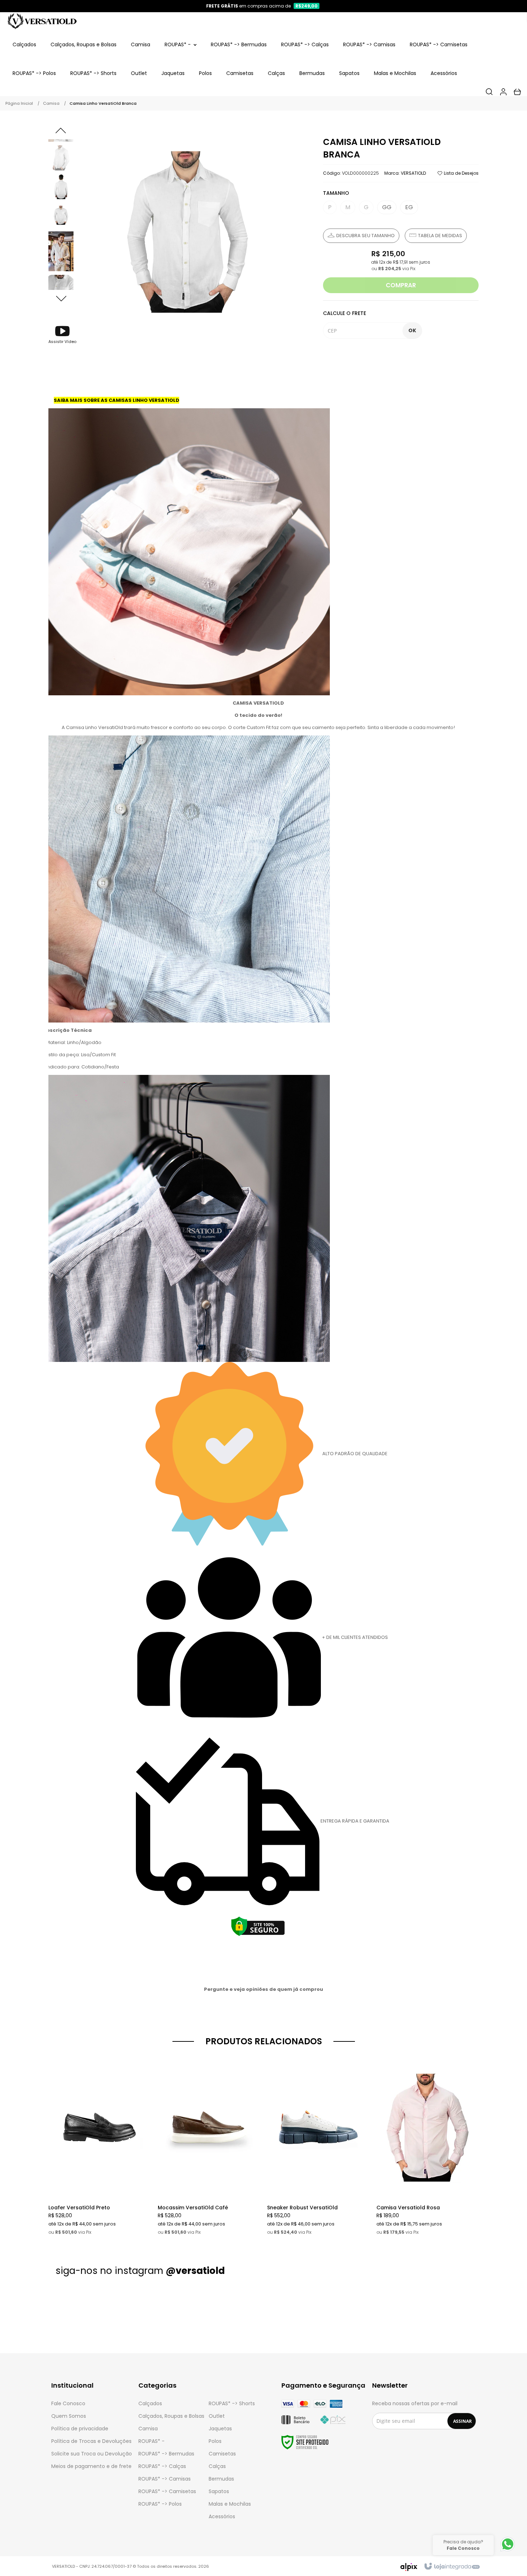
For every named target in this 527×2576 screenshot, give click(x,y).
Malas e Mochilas (230, 2504)
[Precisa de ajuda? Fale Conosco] (508, 2551)
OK (412, 330)
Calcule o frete (345, 313)
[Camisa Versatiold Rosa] (428, 2146)
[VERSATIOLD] (42, 21)
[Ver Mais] (101, 2115)
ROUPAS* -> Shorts (232, 2403)
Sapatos (219, 2491)
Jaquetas (220, 2429)
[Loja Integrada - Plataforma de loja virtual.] (452, 2567)
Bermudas (221, 2479)
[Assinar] (462, 2421)
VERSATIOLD (413, 173)
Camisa (51, 103)
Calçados (150, 2403)
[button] (62, 334)
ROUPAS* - (151, 2441)
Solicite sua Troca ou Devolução (92, 2454)
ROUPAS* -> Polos (160, 2504)
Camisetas (222, 2454)
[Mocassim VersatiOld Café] (209, 2146)
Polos (215, 2441)
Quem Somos (69, 2416)
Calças (217, 2466)
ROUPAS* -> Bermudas (166, 2454)
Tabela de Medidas (440, 236)
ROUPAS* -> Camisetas (167, 2491)
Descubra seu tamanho (365, 236)
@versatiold (195, 2271)
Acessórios (222, 2516)
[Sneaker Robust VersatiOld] (318, 2146)
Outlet (217, 2416)
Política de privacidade (80, 2429)
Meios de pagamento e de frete (91, 2466)
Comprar (401, 285)
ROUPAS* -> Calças (162, 2466)
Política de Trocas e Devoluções (91, 2441)
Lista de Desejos (461, 173)
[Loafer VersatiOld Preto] (99, 2146)
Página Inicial (19, 103)
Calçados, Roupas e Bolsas (171, 2416)
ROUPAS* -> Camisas (165, 2479)
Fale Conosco (68, 2403)
